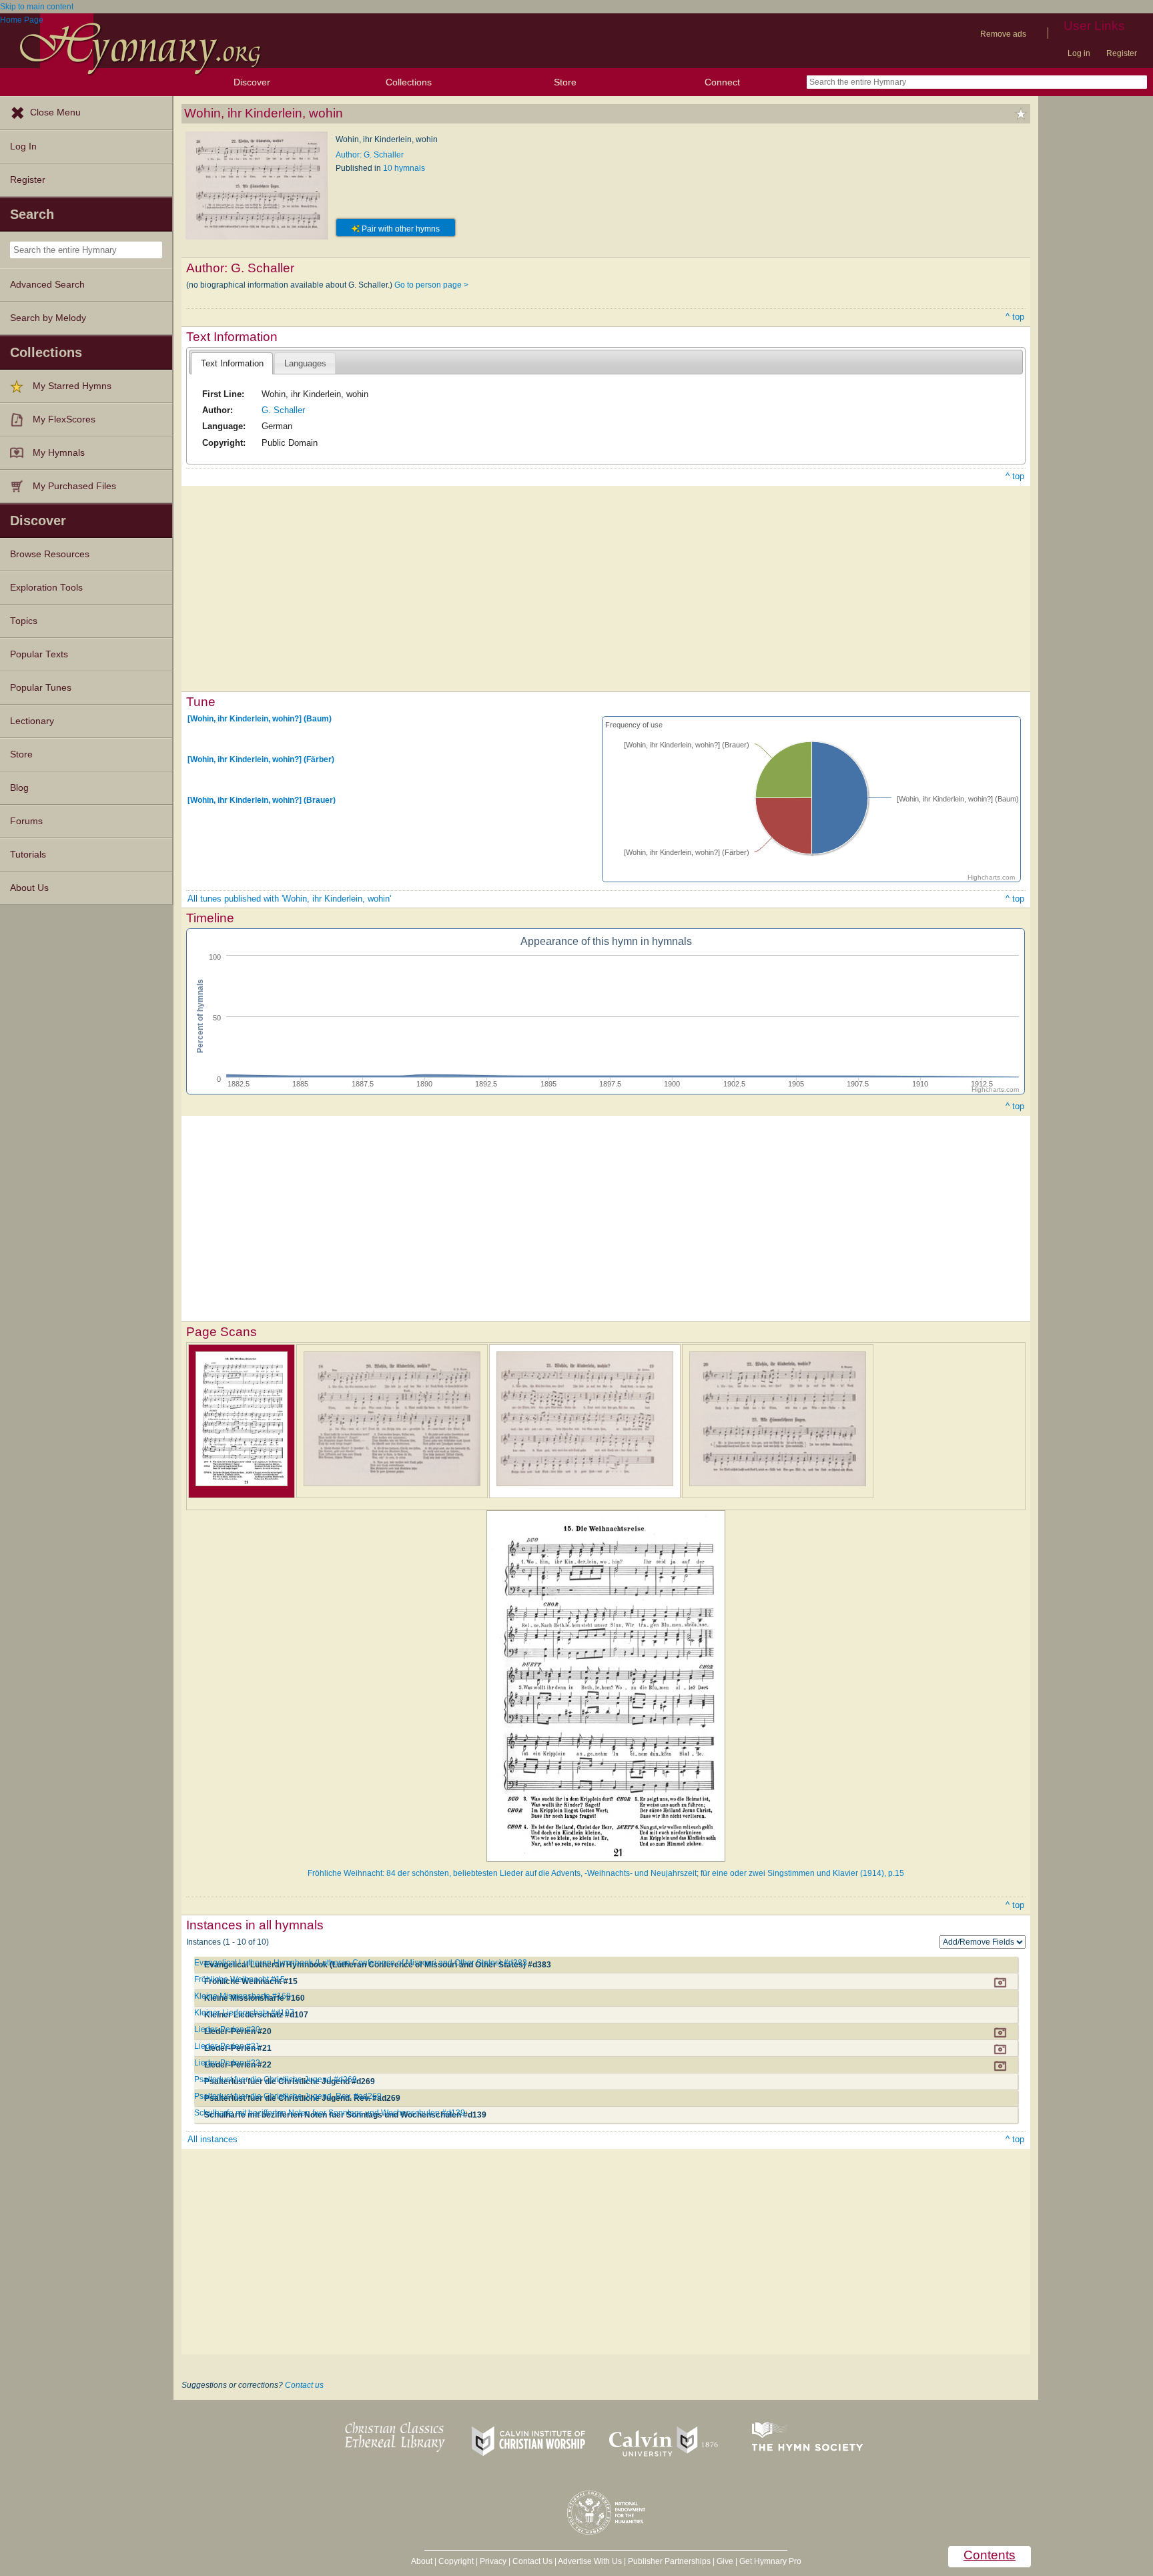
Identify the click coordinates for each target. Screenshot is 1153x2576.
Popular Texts (39, 654)
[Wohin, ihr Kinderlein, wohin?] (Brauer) (262, 800)
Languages (305, 363)
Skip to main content (37, 7)
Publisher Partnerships (669, 2561)
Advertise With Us (590, 2561)
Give (725, 2561)
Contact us (304, 2385)
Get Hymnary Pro (770, 2561)
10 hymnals (404, 168)
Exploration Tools (46, 588)
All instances (213, 2139)
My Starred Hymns (72, 386)
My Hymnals (59, 453)
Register (1122, 53)
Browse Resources (50, 554)
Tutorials (28, 855)
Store (565, 82)
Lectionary (32, 721)
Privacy (493, 2561)
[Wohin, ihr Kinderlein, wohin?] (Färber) (261, 759)
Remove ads (1003, 34)
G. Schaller (283, 410)
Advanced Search (47, 285)
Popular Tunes (41, 688)
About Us (29, 888)
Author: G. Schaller (370, 155)
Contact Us (532, 2561)
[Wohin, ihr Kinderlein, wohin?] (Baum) (260, 719)
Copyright (456, 2561)
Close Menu (55, 112)
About (422, 2561)
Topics (24, 621)
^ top (1015, 317)
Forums (26, 821)
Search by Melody (48, 318)
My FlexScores (64, 419)
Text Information (232, 363)
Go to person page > (431, 285)
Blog (19, 788)
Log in (1079, 53)
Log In (23, 146)
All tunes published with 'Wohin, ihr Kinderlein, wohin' (289, 899)
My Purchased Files (74, 486)
